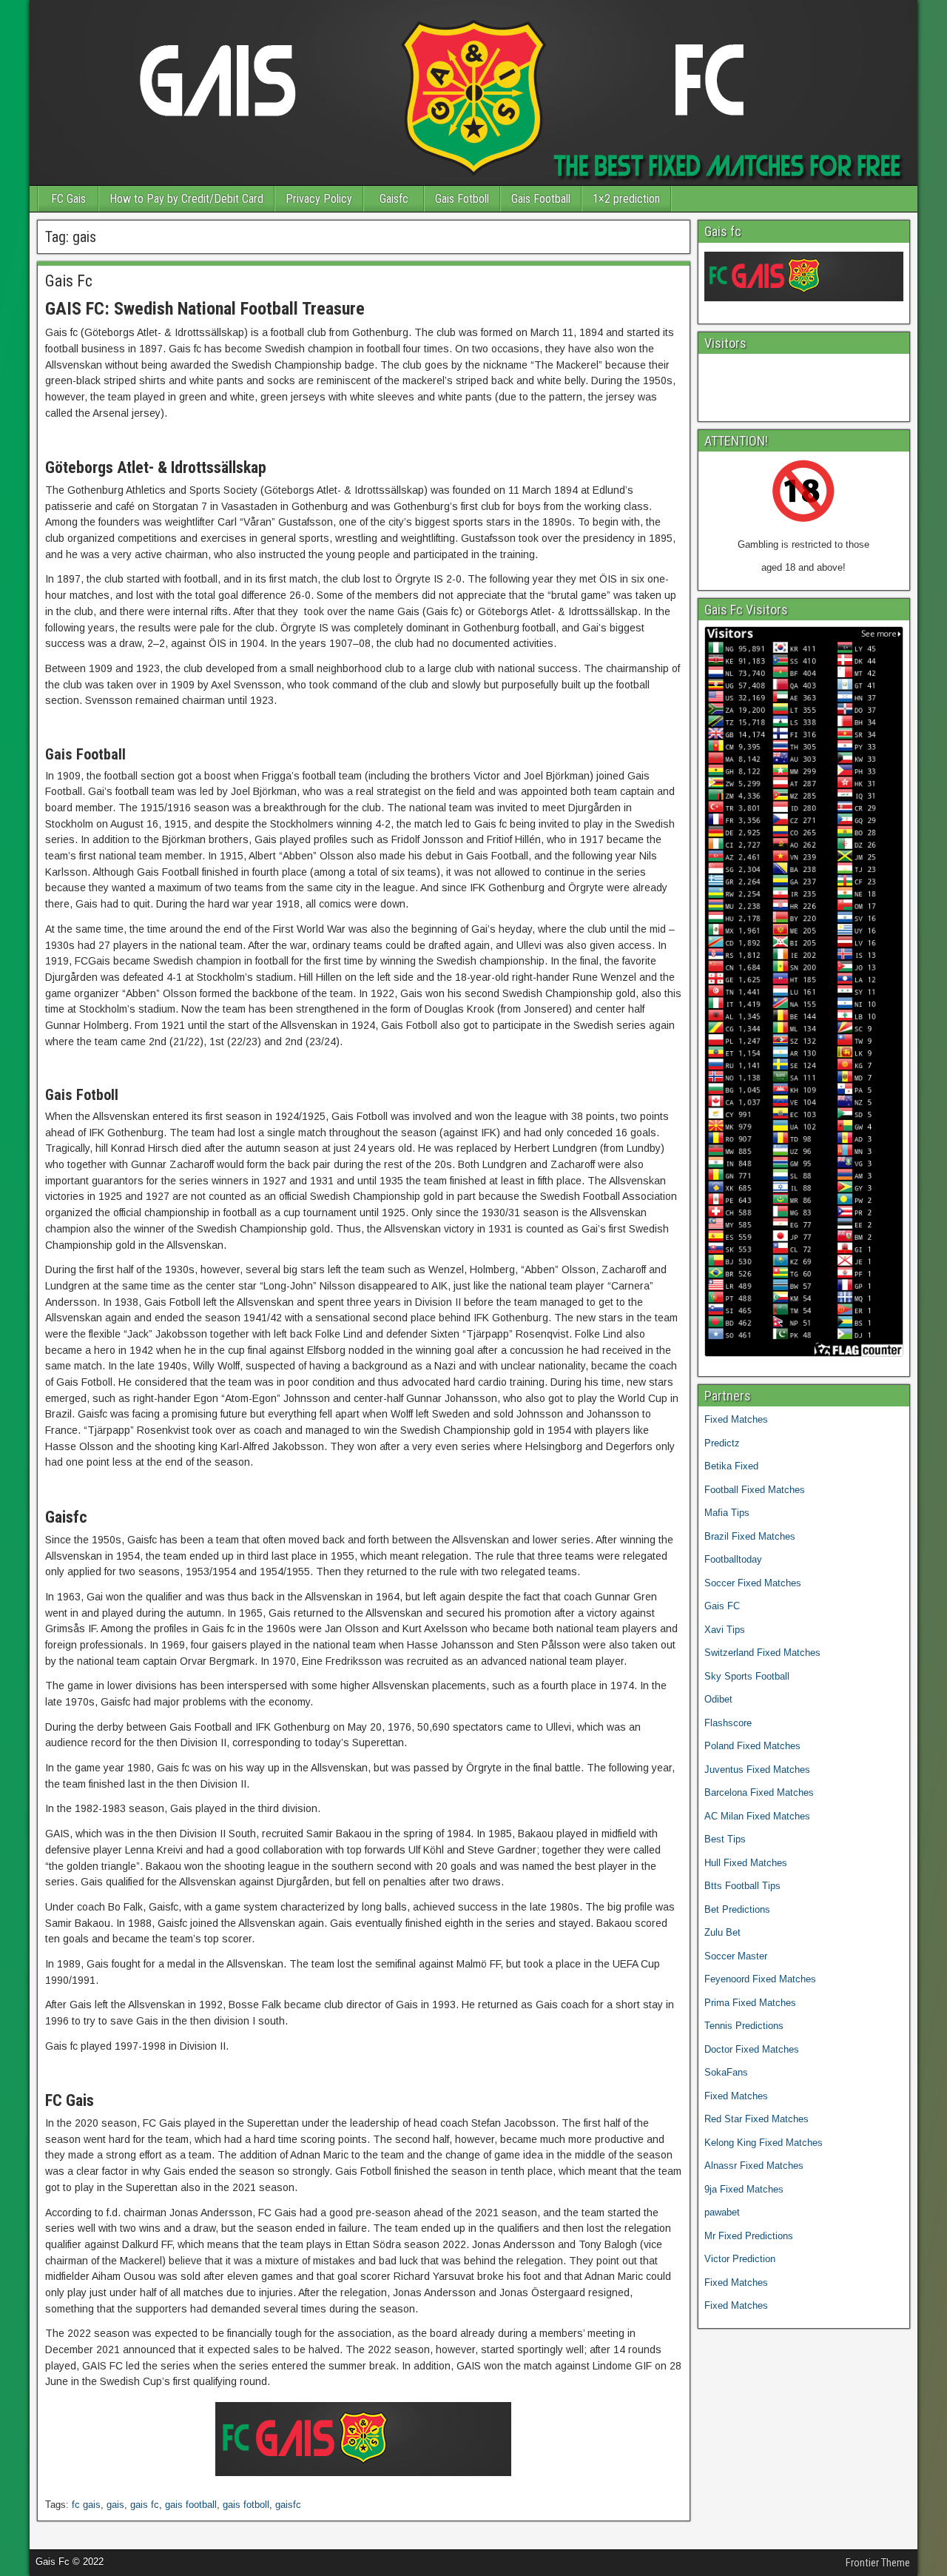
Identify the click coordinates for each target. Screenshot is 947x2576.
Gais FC (722, 1606)
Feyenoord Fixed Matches (760, 1979)
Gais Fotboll (462, 199)
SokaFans (726, 2072)
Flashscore (728, 1723)
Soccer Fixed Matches (753, 1583)
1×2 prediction (626, 199)
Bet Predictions (737, 1909)
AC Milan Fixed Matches (757, 1816)
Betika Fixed (731, 1466)
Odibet (718, 1699)
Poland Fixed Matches (752, 1746)
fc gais (86, 2505)
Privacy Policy (319, 199)
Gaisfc (394, 199)
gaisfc (288, 2505)
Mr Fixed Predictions (749, 2236)
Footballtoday (733, 1559)
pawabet (722, 2212)
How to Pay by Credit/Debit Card (186, 199)
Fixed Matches (736, 1419)
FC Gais (68, 199)
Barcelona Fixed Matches (759, 1792)
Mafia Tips (727, 1513)
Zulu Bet (722, 1932)
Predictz (722, 1443)
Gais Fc (69, 281)
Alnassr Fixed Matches (754, 2166)
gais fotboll (246, 2505)
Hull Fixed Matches (746, 1863)
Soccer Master (736, 1956)
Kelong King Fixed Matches (764, 2143)
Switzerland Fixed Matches (762, 1653)
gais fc (145, 2505)
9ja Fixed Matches (744, 2189)
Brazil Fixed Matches (750, 1536)
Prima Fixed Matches (750, 2003)
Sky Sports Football (747, 1676)
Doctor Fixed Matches (752, 2049)
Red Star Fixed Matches (756, 2119)
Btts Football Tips (742, 1886)
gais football (191, 2505)
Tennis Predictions (744, 2026)
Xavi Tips (725, 1630)
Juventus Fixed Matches (757, 1770)
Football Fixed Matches (755, 1490)
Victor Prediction (740, 2259)
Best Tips (725, 1839)
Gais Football (541, 199)
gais (115, 2505)
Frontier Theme (878, 2563)
